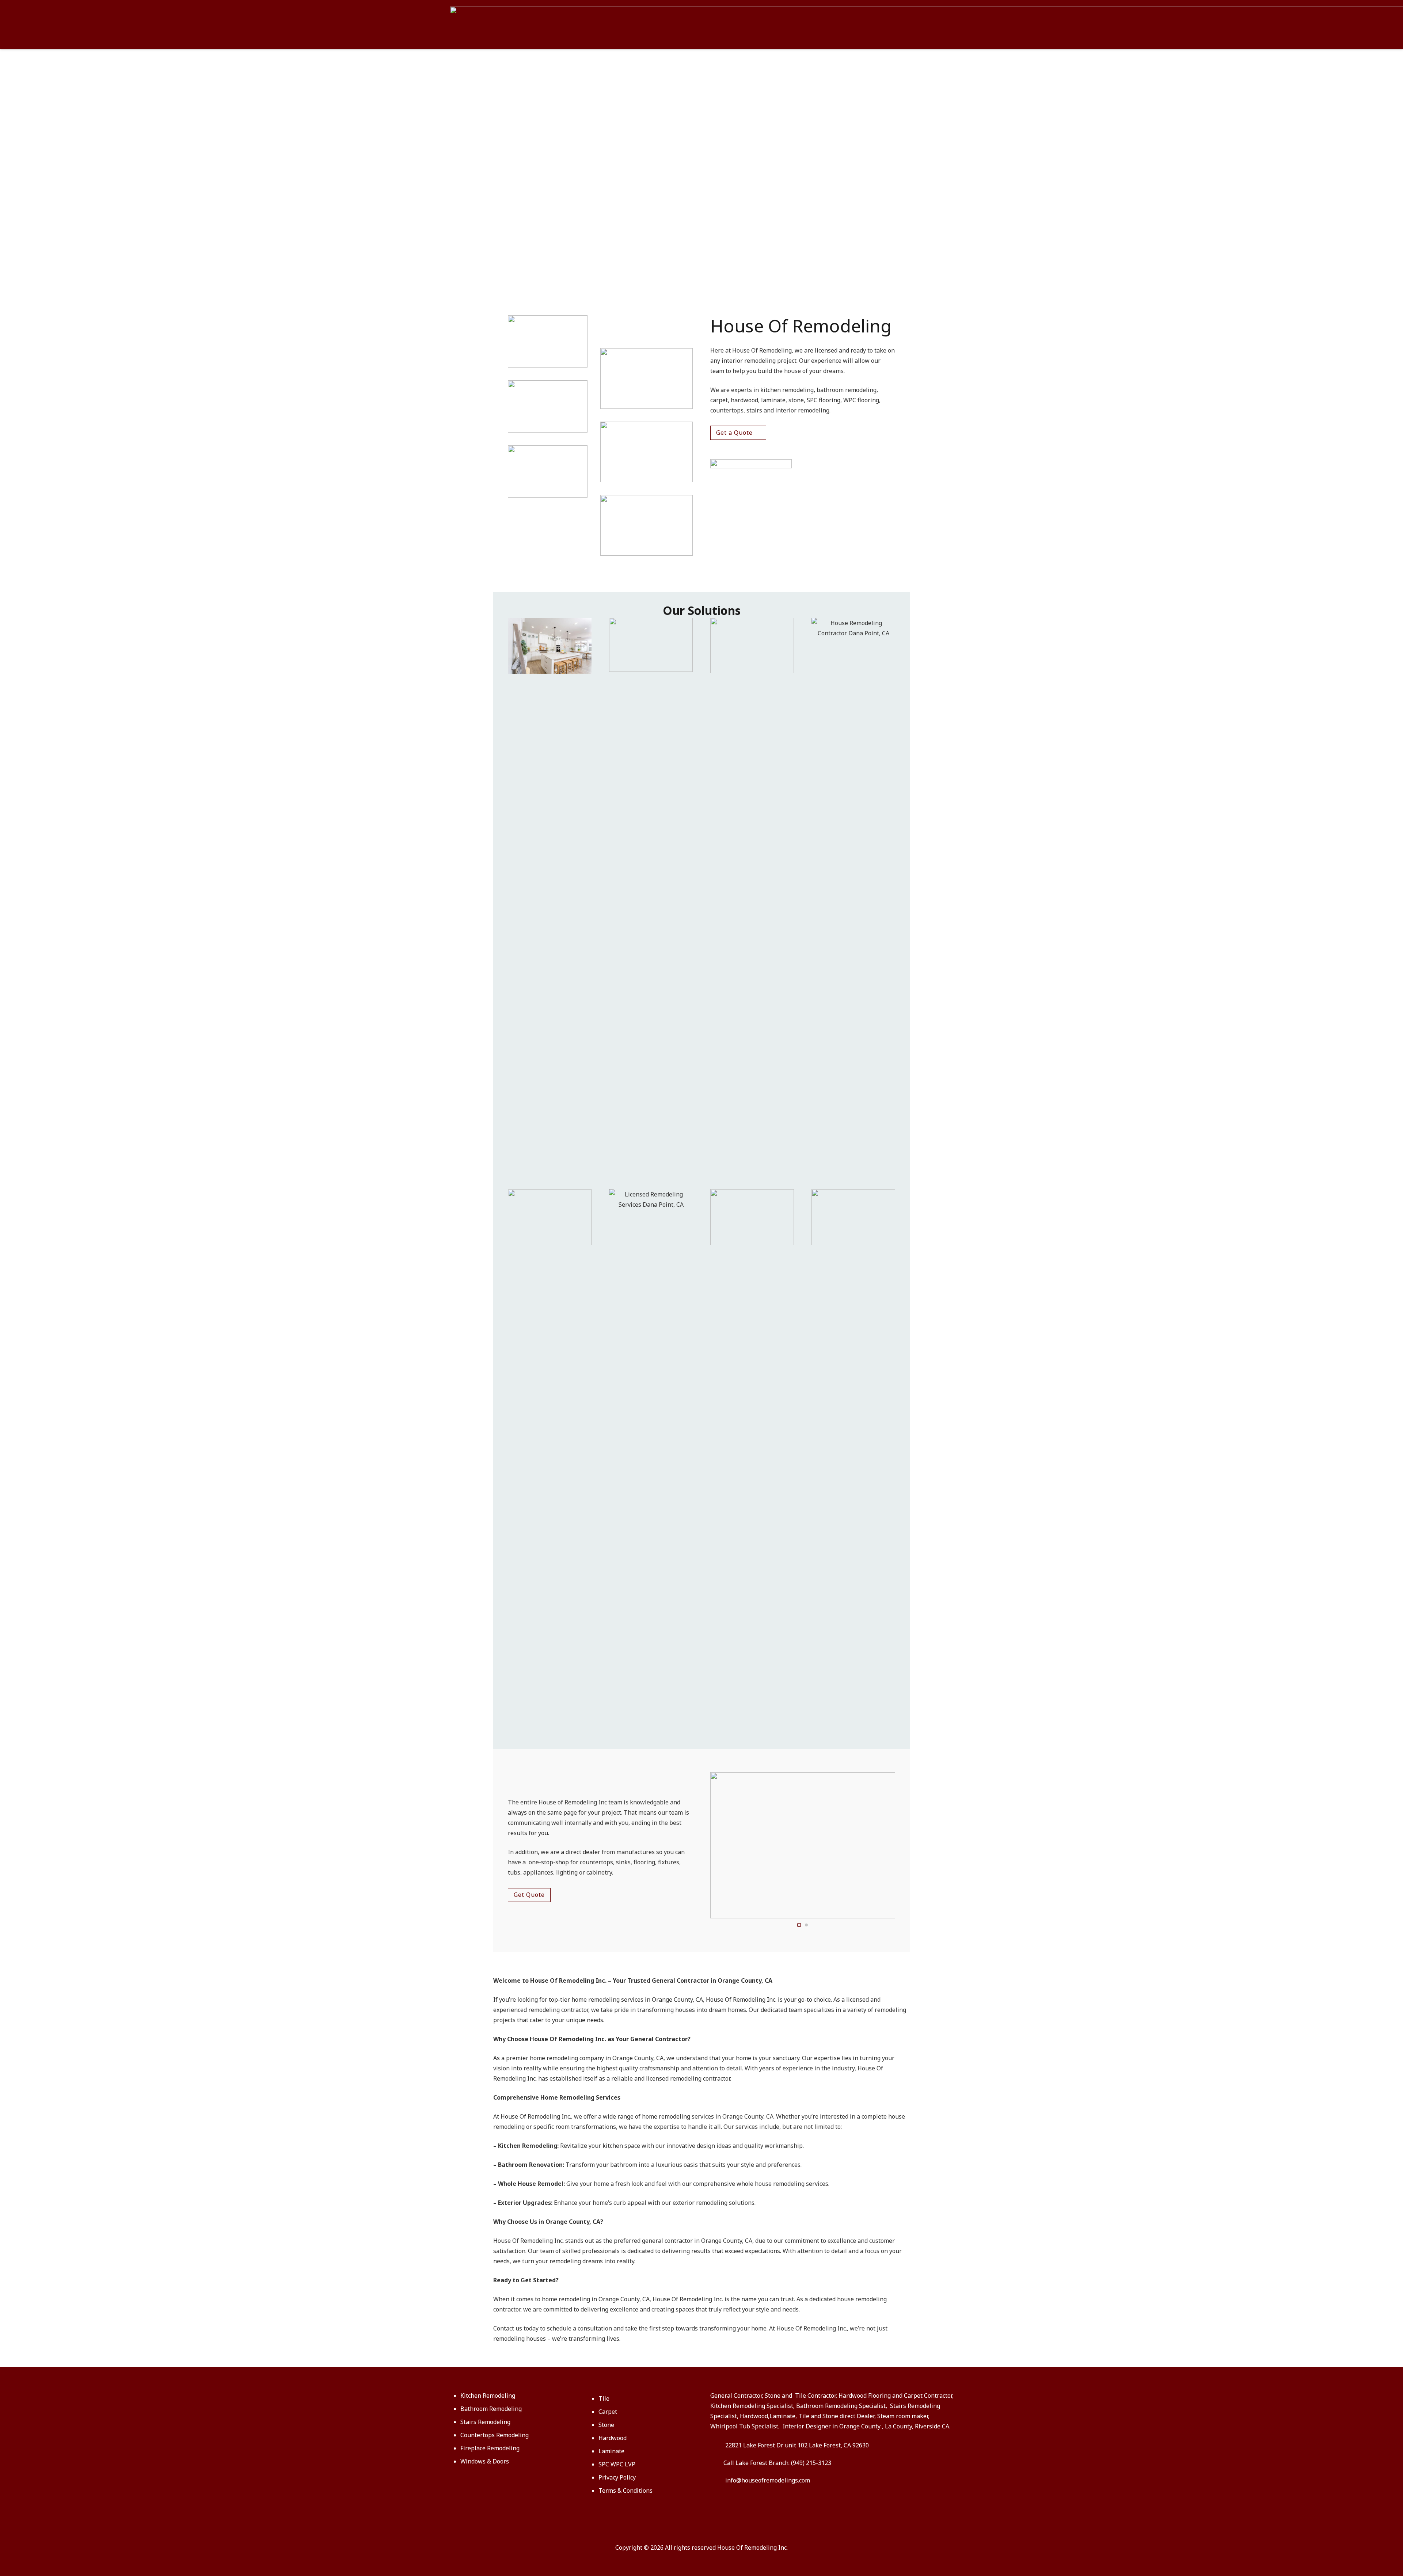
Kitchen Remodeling (488, 2396)
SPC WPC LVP (617, 2464)
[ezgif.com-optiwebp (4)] (550, 1217)
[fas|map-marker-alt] (718, 2445)
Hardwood (613, 2438)
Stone (606, 2425)
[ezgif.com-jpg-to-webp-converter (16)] (651, 645)
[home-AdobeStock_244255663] (550, 646)
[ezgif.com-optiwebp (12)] (752, 646)
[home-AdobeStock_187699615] (651, 1463)
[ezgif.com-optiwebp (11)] (752, 1217)
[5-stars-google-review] (803, 464)
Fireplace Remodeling (490, 2448)
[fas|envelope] (718, 2480)
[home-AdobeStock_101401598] (853, 892)
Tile (604, 2398)
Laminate (611, 2451)
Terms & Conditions (626, 2491)
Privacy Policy (617, 2477)
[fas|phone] (717, 2463)
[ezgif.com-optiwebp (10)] (853, 1217)
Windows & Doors (485, 2461)
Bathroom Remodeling (491, 2409)
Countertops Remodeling (495, 2435)
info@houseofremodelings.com (768, 2480)
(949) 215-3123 (811, 2463)
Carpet (608, 2412)
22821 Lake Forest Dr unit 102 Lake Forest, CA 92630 (797, 2445)
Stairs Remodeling (485, 2422)
